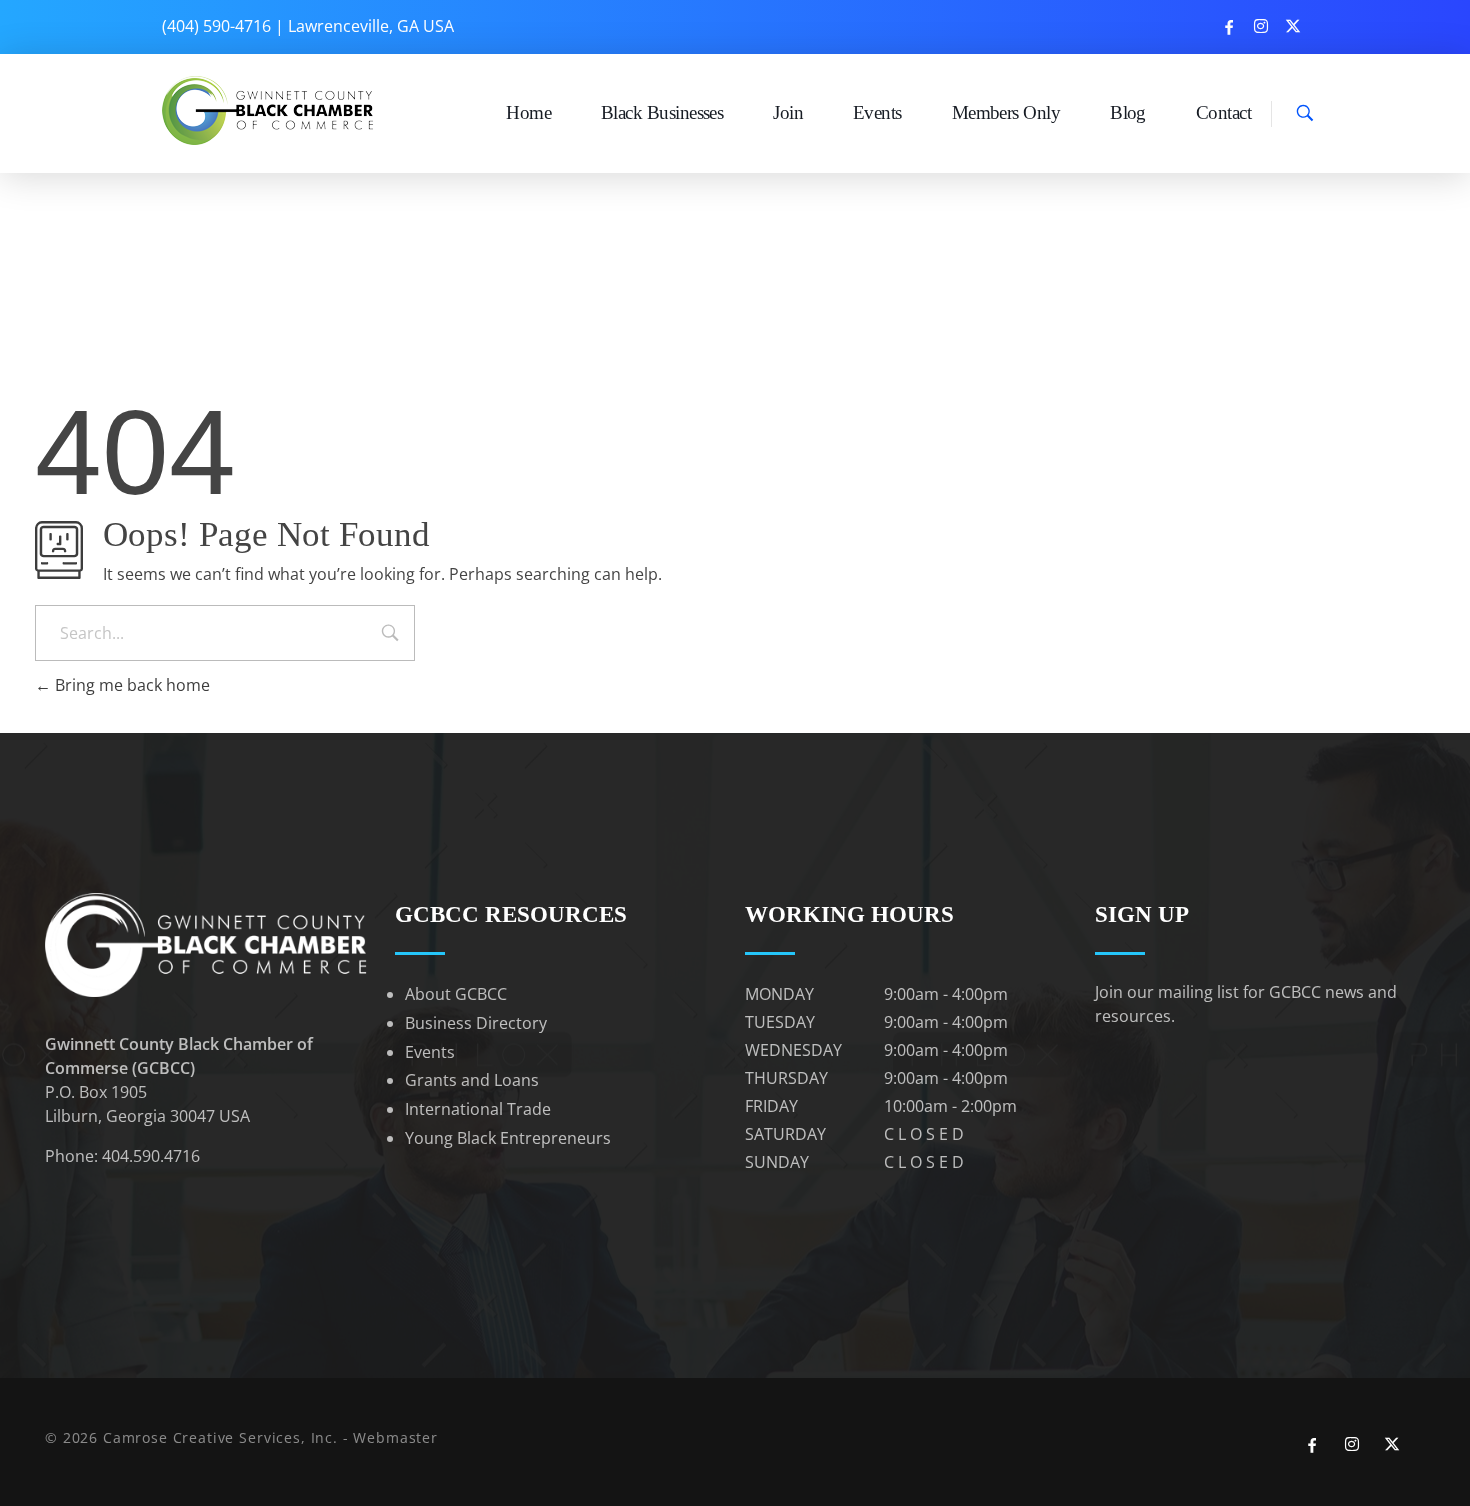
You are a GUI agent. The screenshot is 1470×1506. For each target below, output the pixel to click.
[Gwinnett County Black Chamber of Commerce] (270, 110)
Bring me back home (130, 685)
